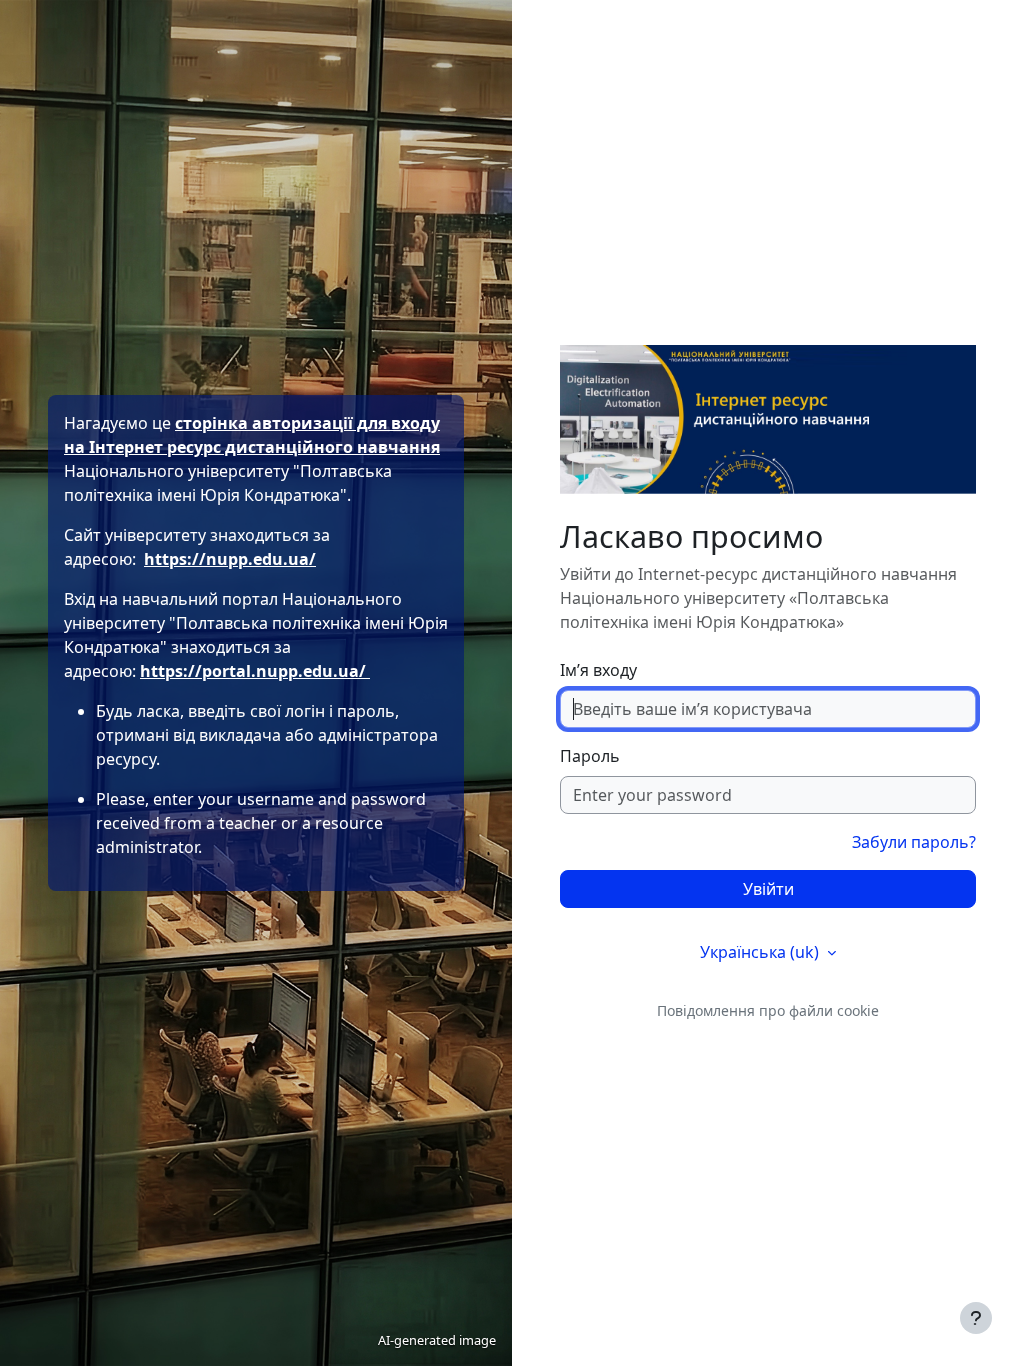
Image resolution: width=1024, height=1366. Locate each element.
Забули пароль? (914, 842)
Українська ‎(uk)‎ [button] (761, 952)
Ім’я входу (598, 670)
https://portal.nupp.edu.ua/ (255, 671)
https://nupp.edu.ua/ (230, 559)
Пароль (590, 756)
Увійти (768, 889)
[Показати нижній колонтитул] (976, 1318)
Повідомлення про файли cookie (768, 1010)
